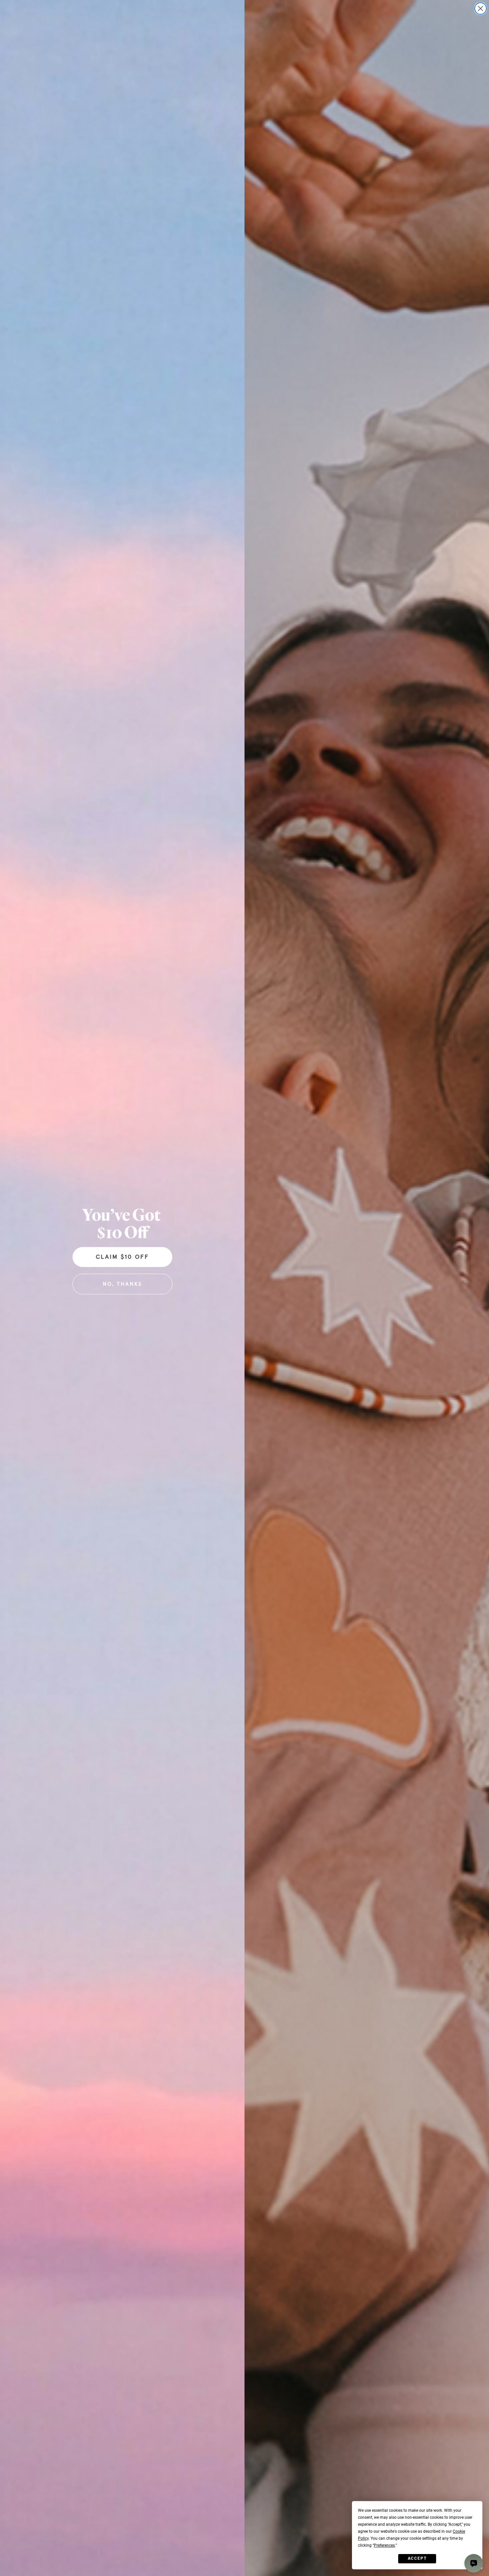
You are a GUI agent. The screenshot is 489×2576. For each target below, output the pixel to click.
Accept (417, 2558)
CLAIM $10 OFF (122, 1257)
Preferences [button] (384, 2545)
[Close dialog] (481, 8)
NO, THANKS (122, 1284)
